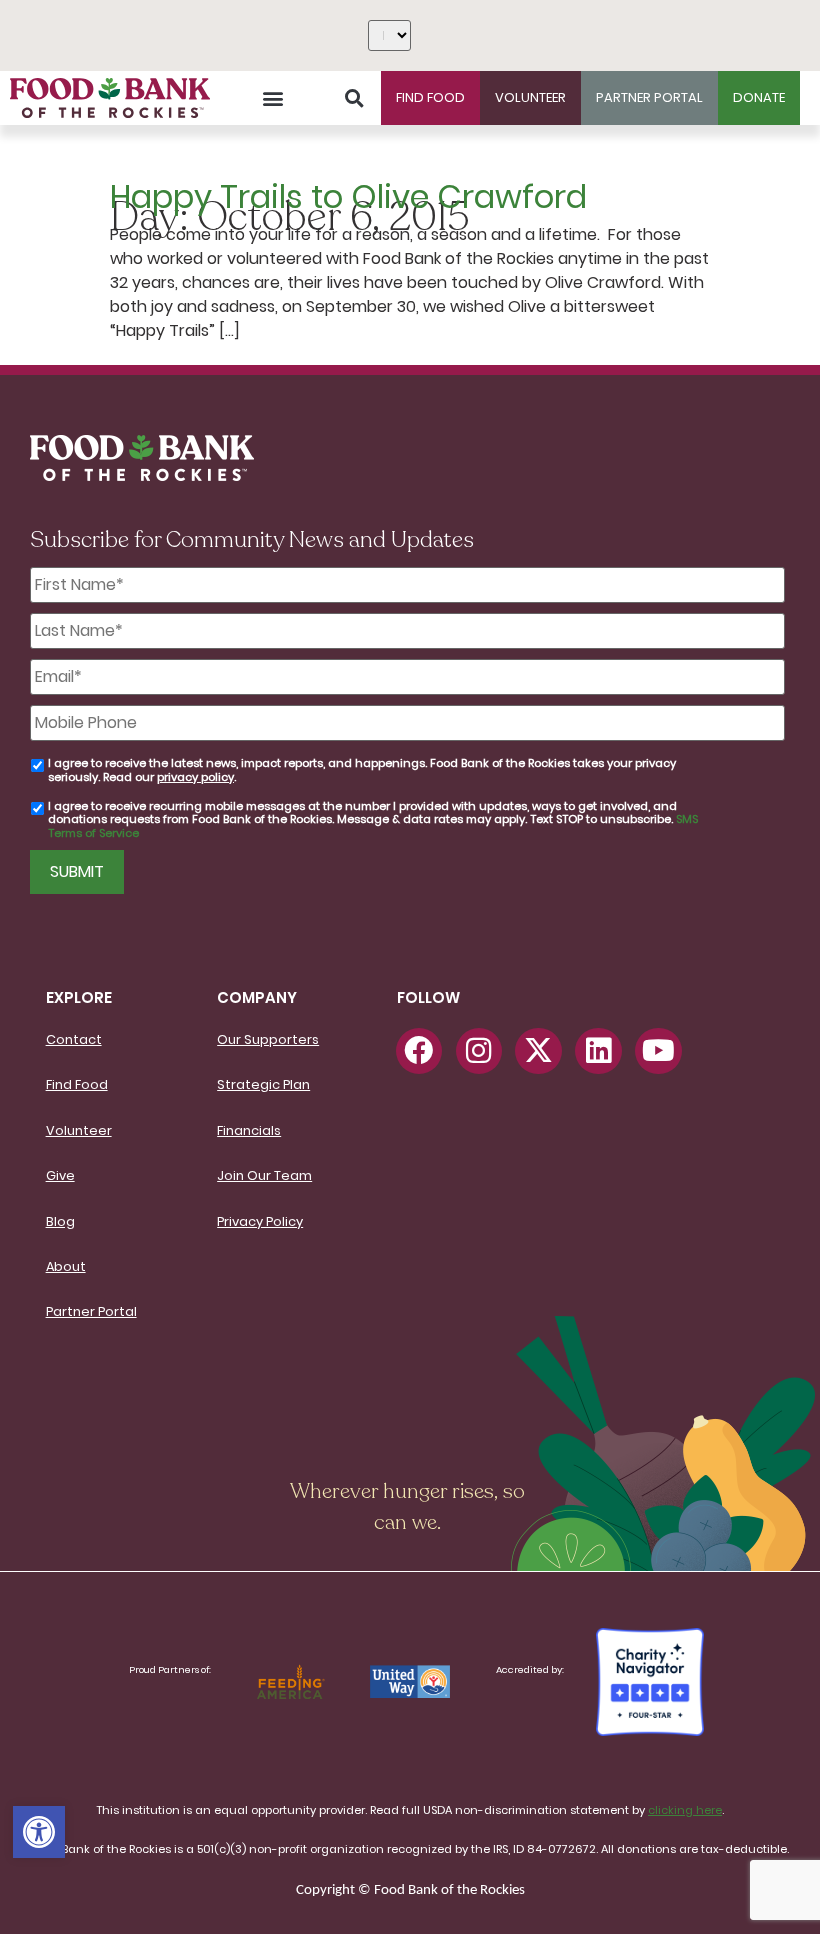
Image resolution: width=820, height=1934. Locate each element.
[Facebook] (419, 1051)
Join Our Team (264, 1175)
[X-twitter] (538, 1051)
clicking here (685, 1810)
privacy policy (195, 777)
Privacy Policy (260, 1221)
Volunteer (79, 1130)
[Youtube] (658, 1051)
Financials (249, 1130)
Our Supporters (268, 1039)
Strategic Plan (263, 1084)
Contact (74, 1039)
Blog (60, 1221)
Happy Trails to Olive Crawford (348, 196)
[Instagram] (479, 1051)
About (66, 1266)
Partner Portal (91, 1311)
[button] (39, 1832)
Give (60, 1175)
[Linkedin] (598, 1051)
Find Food (77, 1084)
